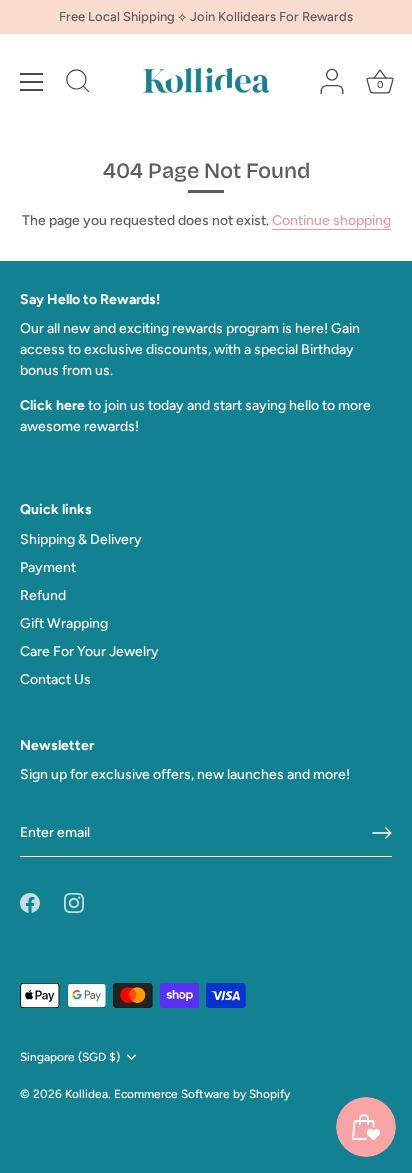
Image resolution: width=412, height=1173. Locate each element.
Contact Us (55, 679)
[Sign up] (382, 833)
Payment (48, 567)
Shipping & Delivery (81, 539)
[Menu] (32, 82)
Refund (43, 595)
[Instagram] (74, 902)
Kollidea (86, 1094)
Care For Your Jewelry (89, 651)
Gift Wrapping (64, 623)
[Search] (78, 84)
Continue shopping (331, 220)
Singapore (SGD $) (70, 1057)
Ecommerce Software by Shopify (202, 1094)
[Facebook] (30, 902)
